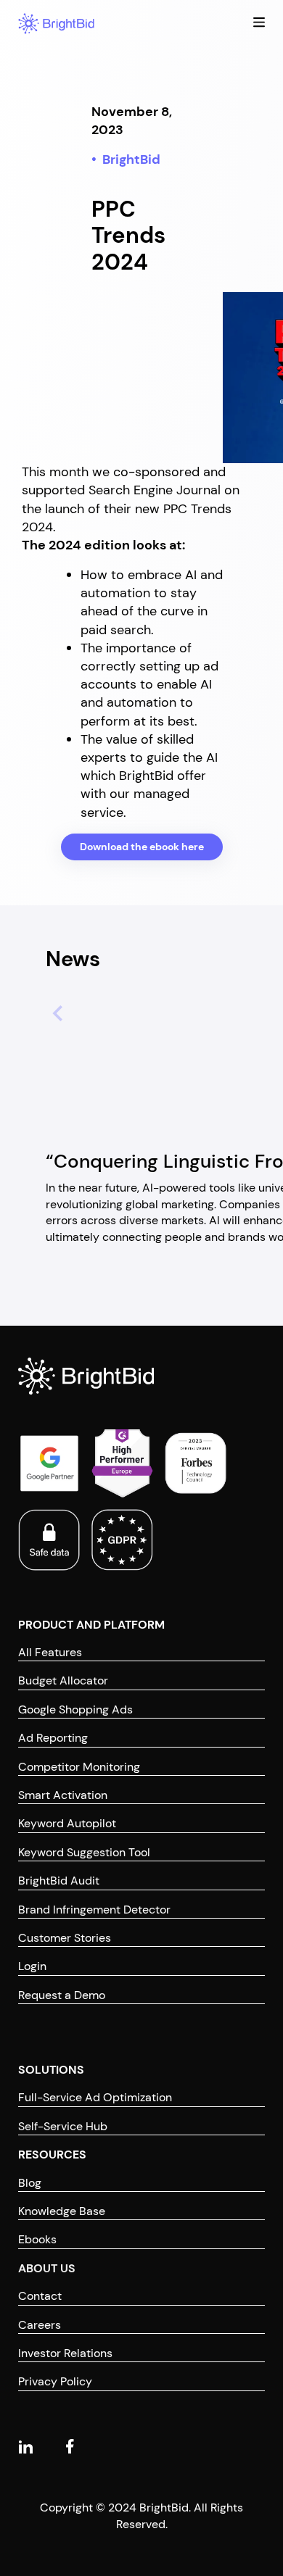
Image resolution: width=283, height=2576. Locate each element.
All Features (50, 1652)
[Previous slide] (52, 1011)
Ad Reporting (53, 1738)
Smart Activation (63, 1795)
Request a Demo (62, 1995)
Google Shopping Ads (75, 1709)
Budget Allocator (63, 1680)
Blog (30, 2183)
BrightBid (131, 159)
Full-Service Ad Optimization (95, 2097)
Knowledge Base (62, 2211)
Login (32, 1966)
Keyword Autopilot (67, 1823)
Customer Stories (65, 1938)
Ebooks (37, 2239)
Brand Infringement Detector (94, 1910)
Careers (40, 2325)
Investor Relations (65, 2353)
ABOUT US (47, 2268)
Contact (40, 2296)
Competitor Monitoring (79, 1767)
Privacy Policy (55, 2381)
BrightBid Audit (59, 1881)
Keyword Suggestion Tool (84, 1852)
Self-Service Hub (63, 2126)
